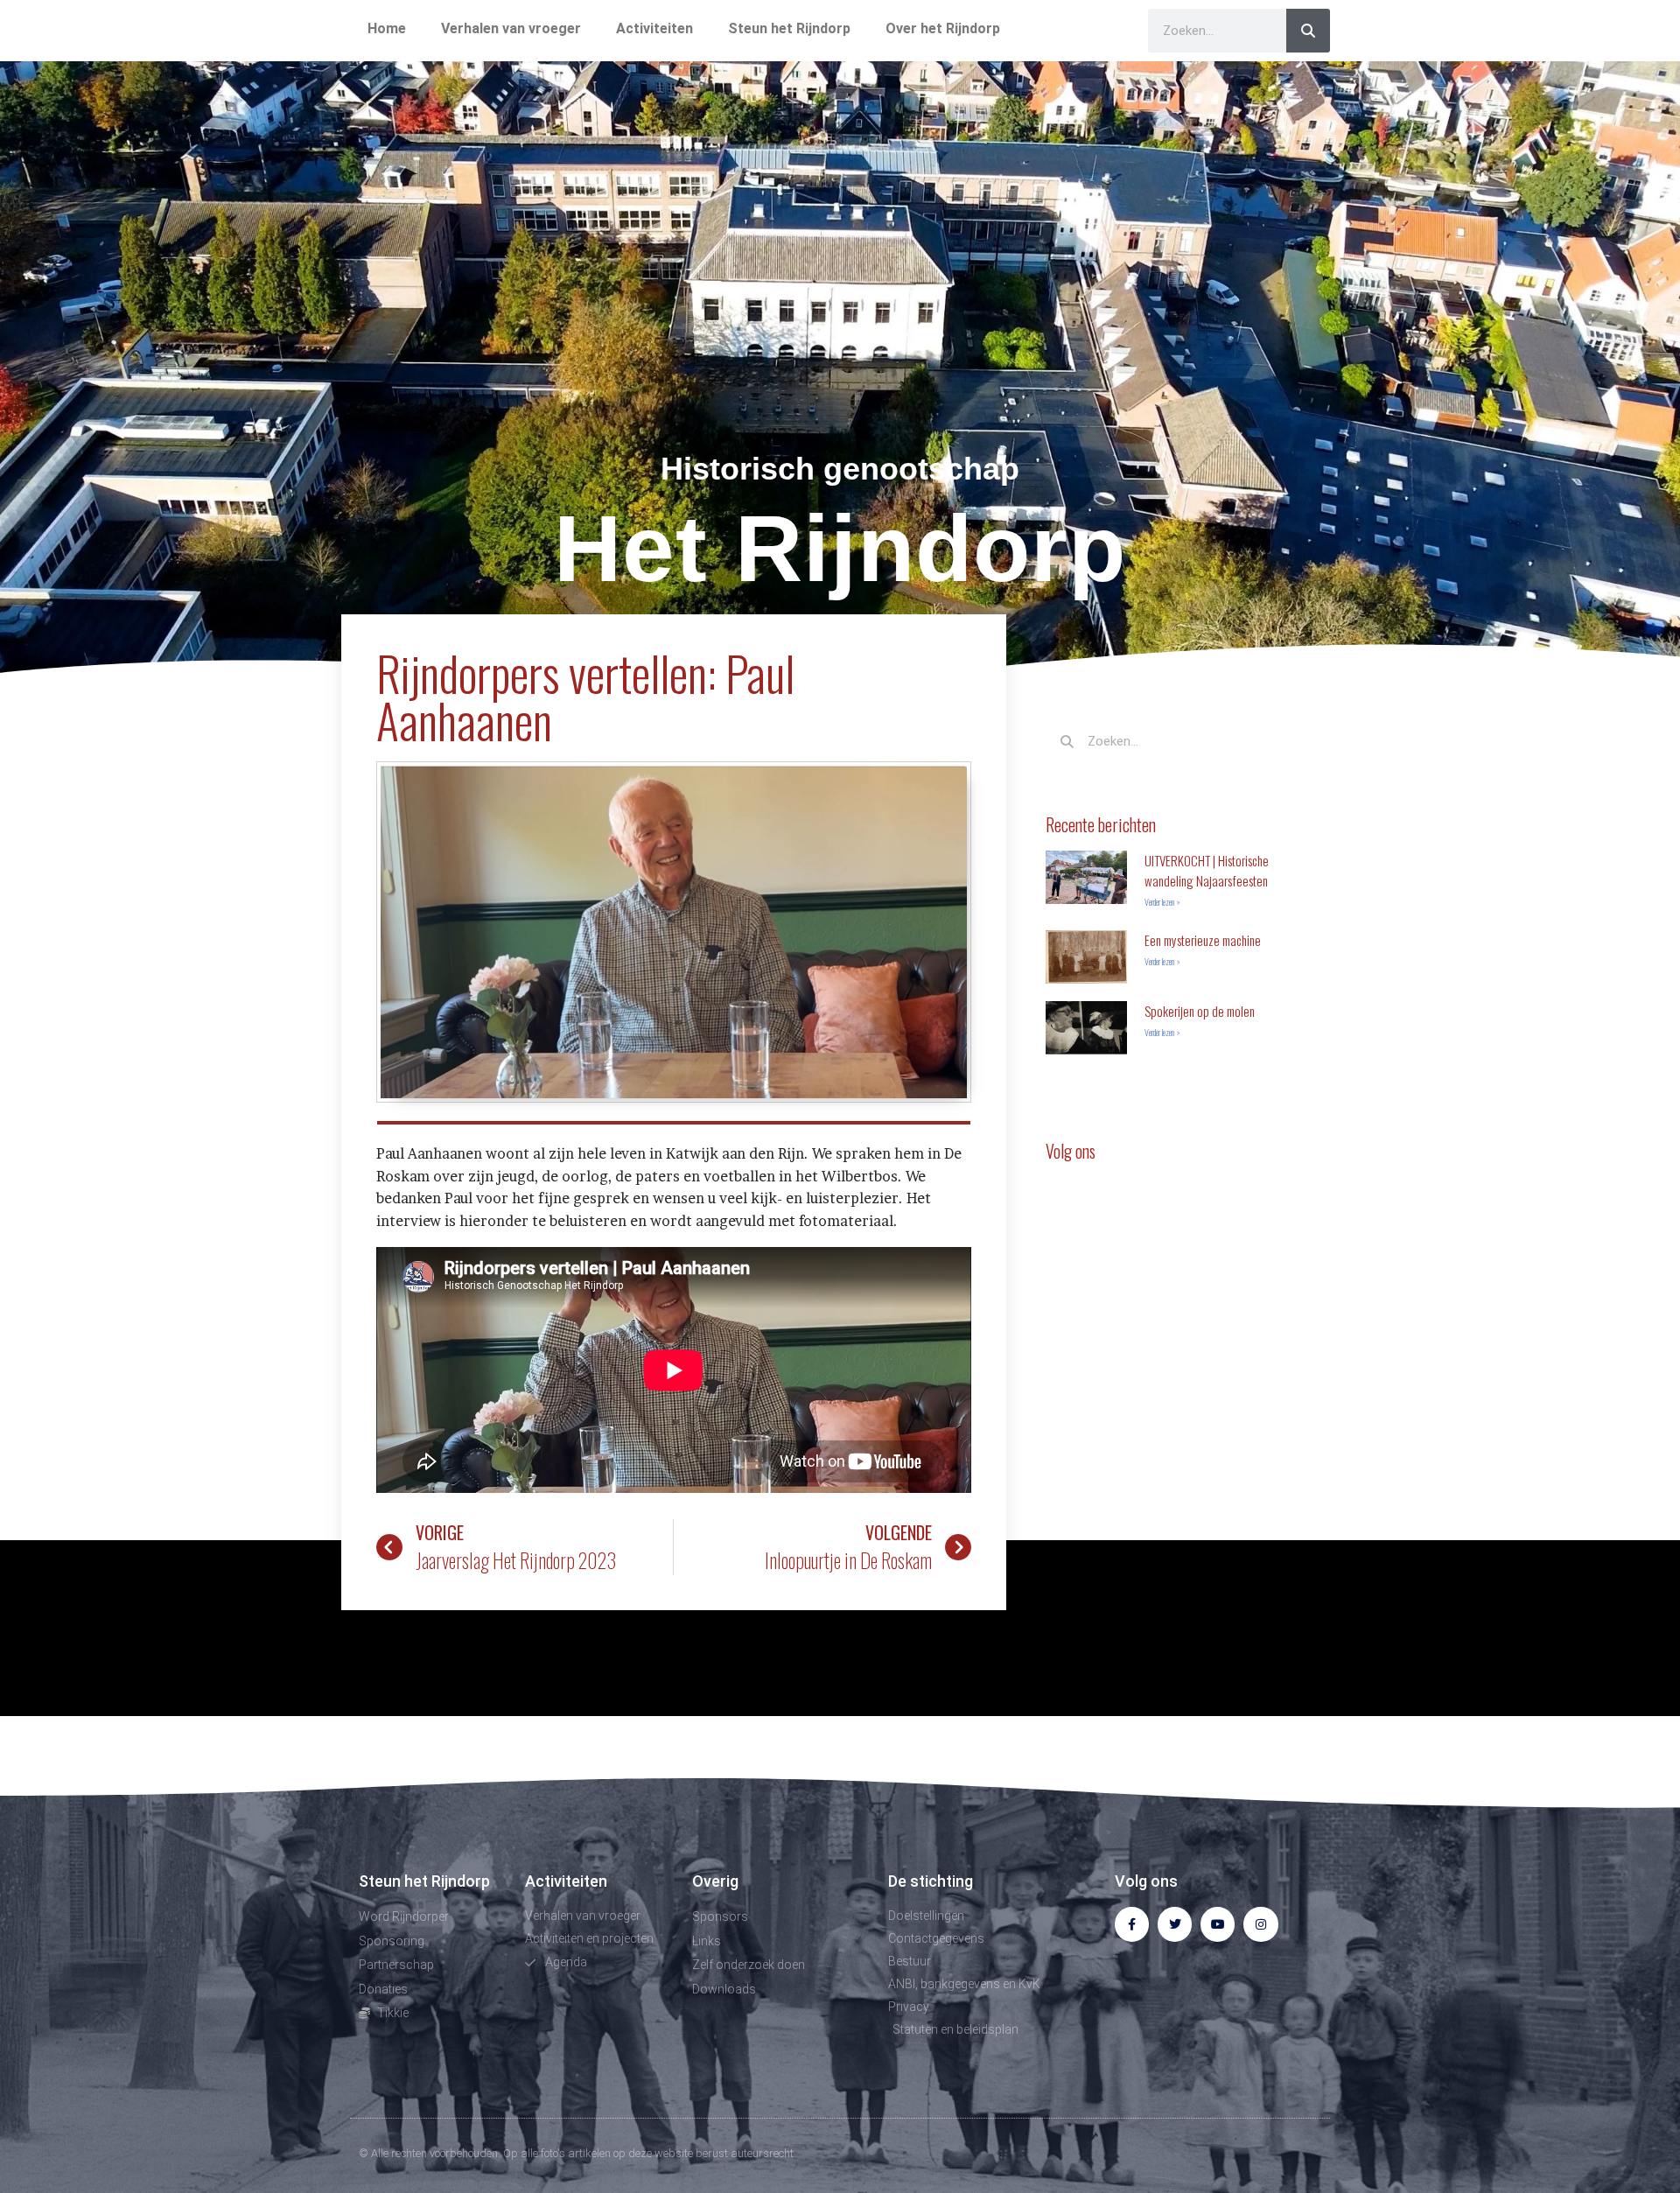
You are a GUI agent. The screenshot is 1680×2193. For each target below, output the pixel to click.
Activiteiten (654, 28)
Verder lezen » (1162, 902)
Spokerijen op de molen (1200, 1011)
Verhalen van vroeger (511, 28)
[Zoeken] (1308, 31)
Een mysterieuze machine (1203, 940)
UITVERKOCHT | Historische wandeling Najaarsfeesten (1207, 870)
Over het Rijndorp (943, 28)
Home (387, 28)
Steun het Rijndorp (789, 28)
